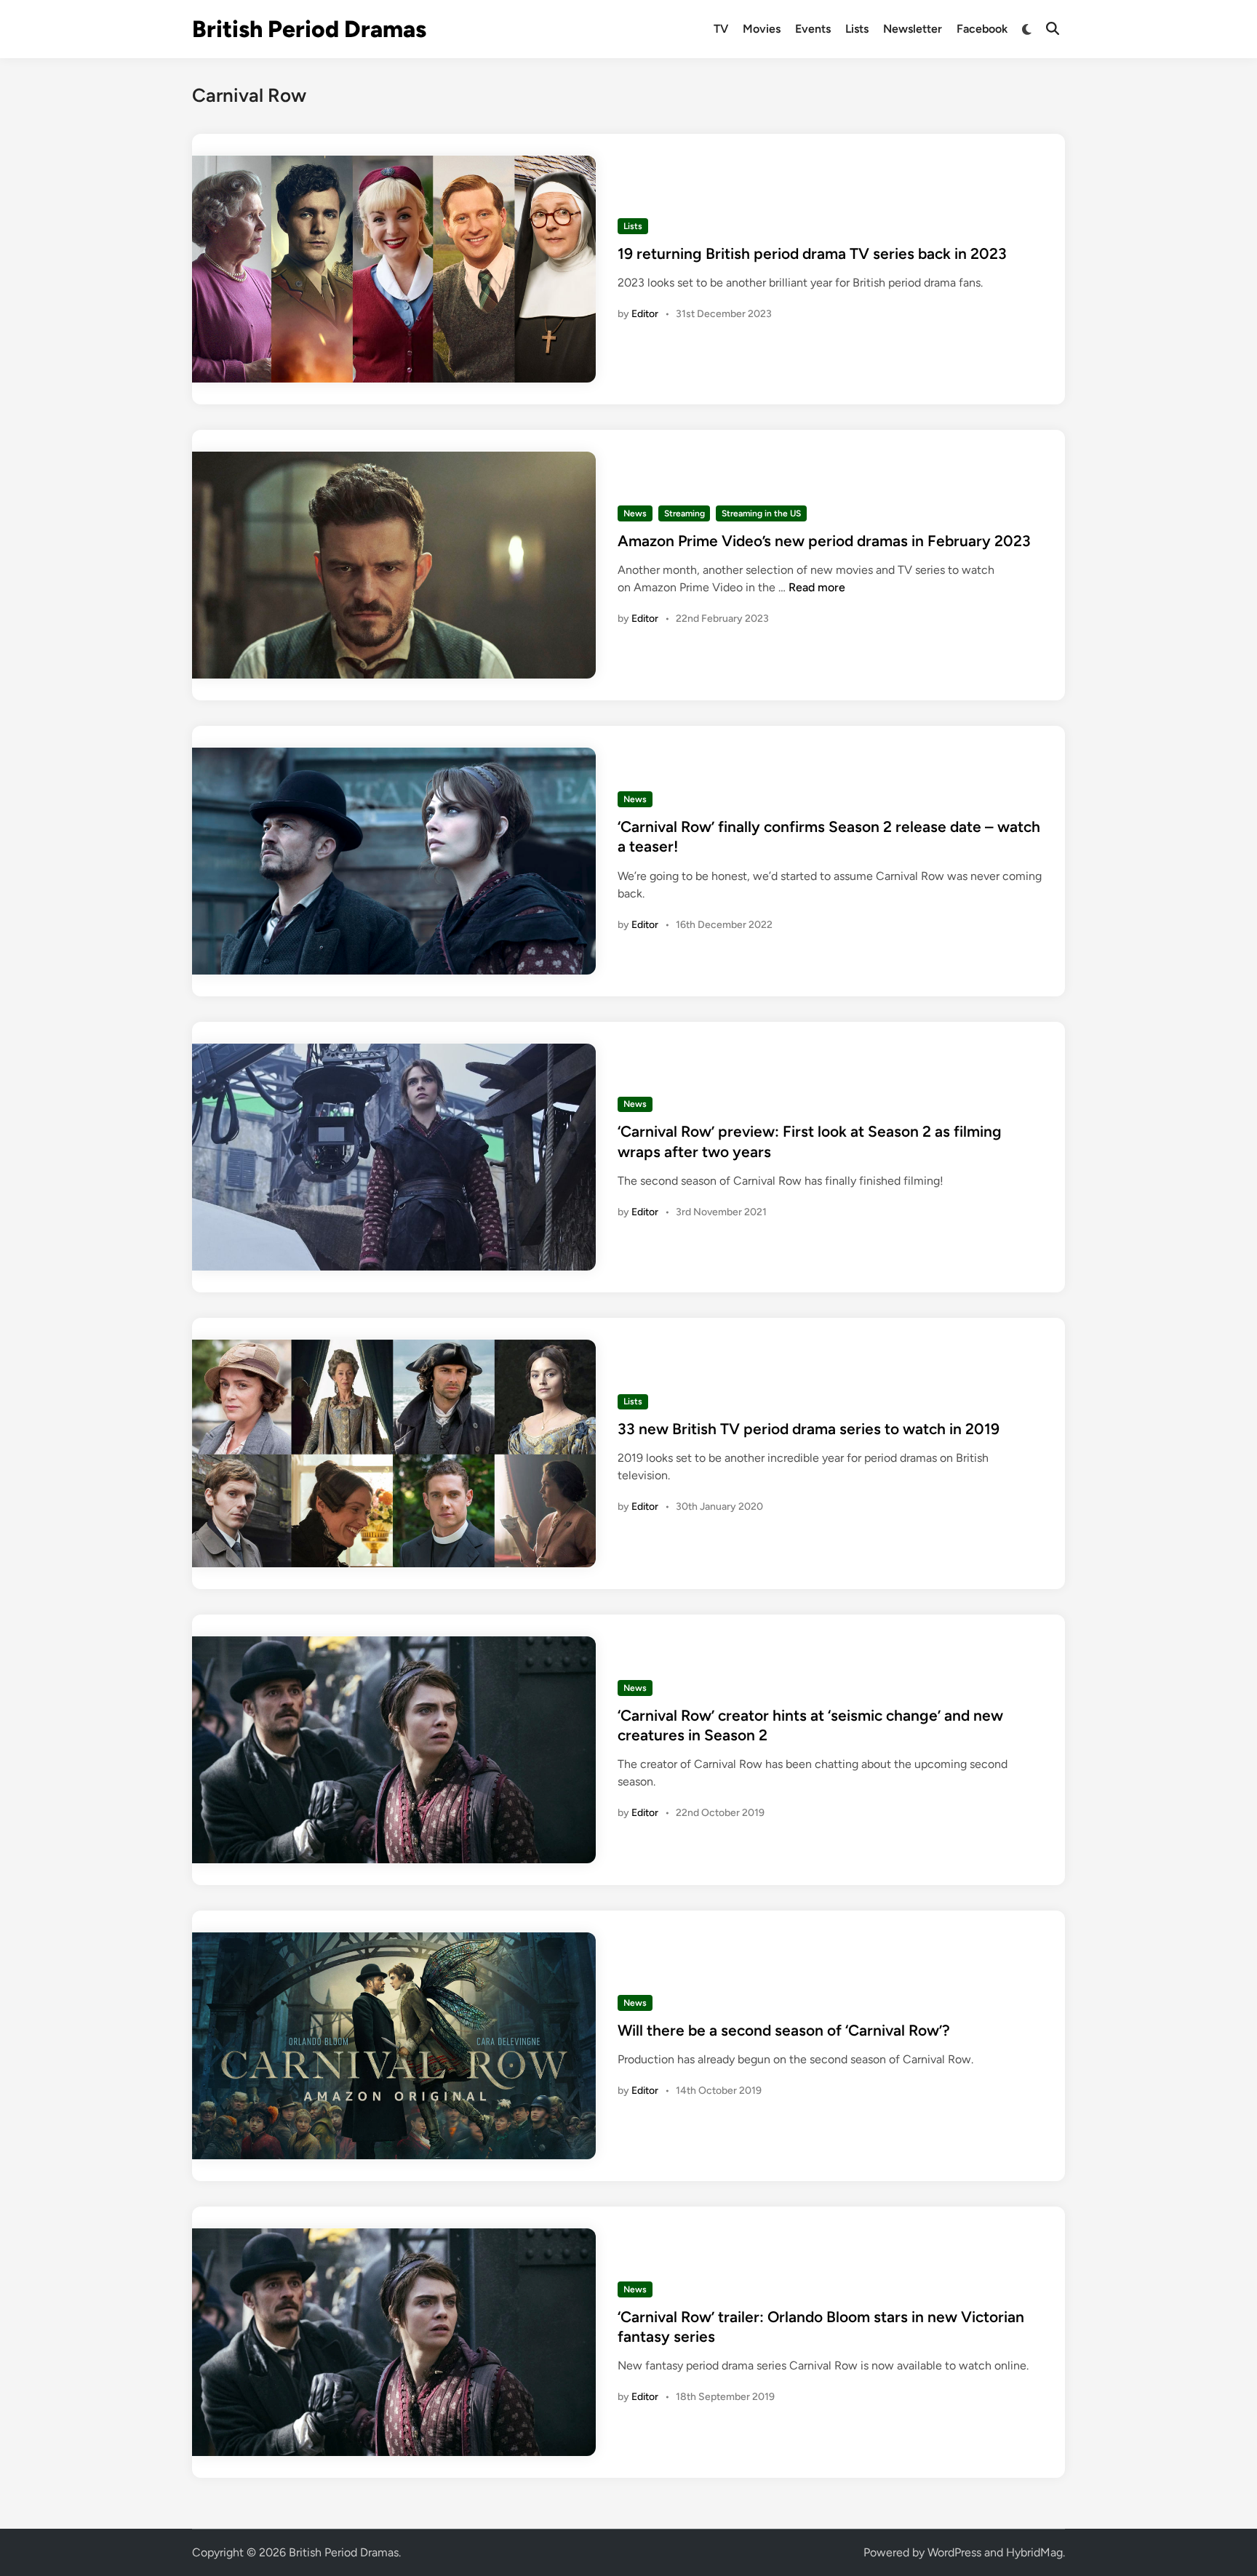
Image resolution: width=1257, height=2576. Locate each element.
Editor (645, 314)
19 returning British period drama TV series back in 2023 (812, 253)
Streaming (685, 513)
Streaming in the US (761, 513)
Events (813, 29)
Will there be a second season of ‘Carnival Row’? (784, 2030)
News (635, 513)
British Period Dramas (309, 29)
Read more (817, 587)
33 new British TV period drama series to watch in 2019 (809, 1429)
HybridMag (1034, 2552)
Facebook (982, 29)
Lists (857, 29)
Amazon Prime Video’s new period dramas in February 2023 (824, 541)
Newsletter (913, 29)
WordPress (954, 2552)
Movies (762, 29)
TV (721, 29)
